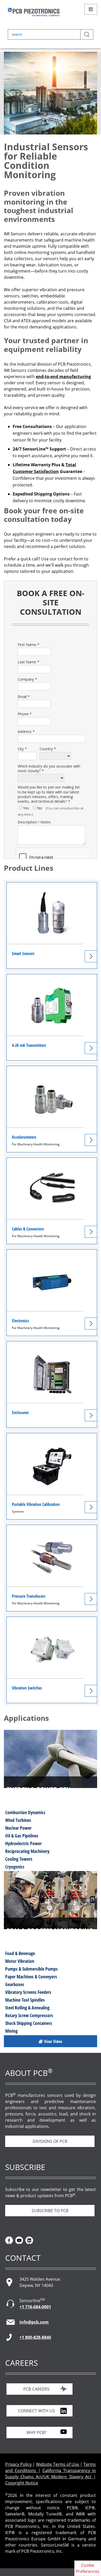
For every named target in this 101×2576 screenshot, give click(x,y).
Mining (11, 2031)
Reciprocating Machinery (27, 1851)
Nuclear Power (18, 1828)
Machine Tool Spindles (25, 2000)
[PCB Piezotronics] (34, 12)
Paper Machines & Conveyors (31, 1977)
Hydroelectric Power (23, 1843)
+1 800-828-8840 (35, 2337)
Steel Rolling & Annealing (27, 2008)
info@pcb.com (34, 2322)
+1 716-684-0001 (35, 2307)
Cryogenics (15, 1867)
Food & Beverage (20, 1953)
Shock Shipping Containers (29, 2023)
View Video (53, 2041)
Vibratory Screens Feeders (28, 1992)
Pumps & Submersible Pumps (31, 1969)
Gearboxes (15, 1984)
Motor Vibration (20, 1961)
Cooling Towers (19, 1859)
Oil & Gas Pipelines (22, 1836)
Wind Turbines (18, 1820)
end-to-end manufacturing (63, 377)
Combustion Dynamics (25, 1812)
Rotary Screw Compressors (29, 2015)
